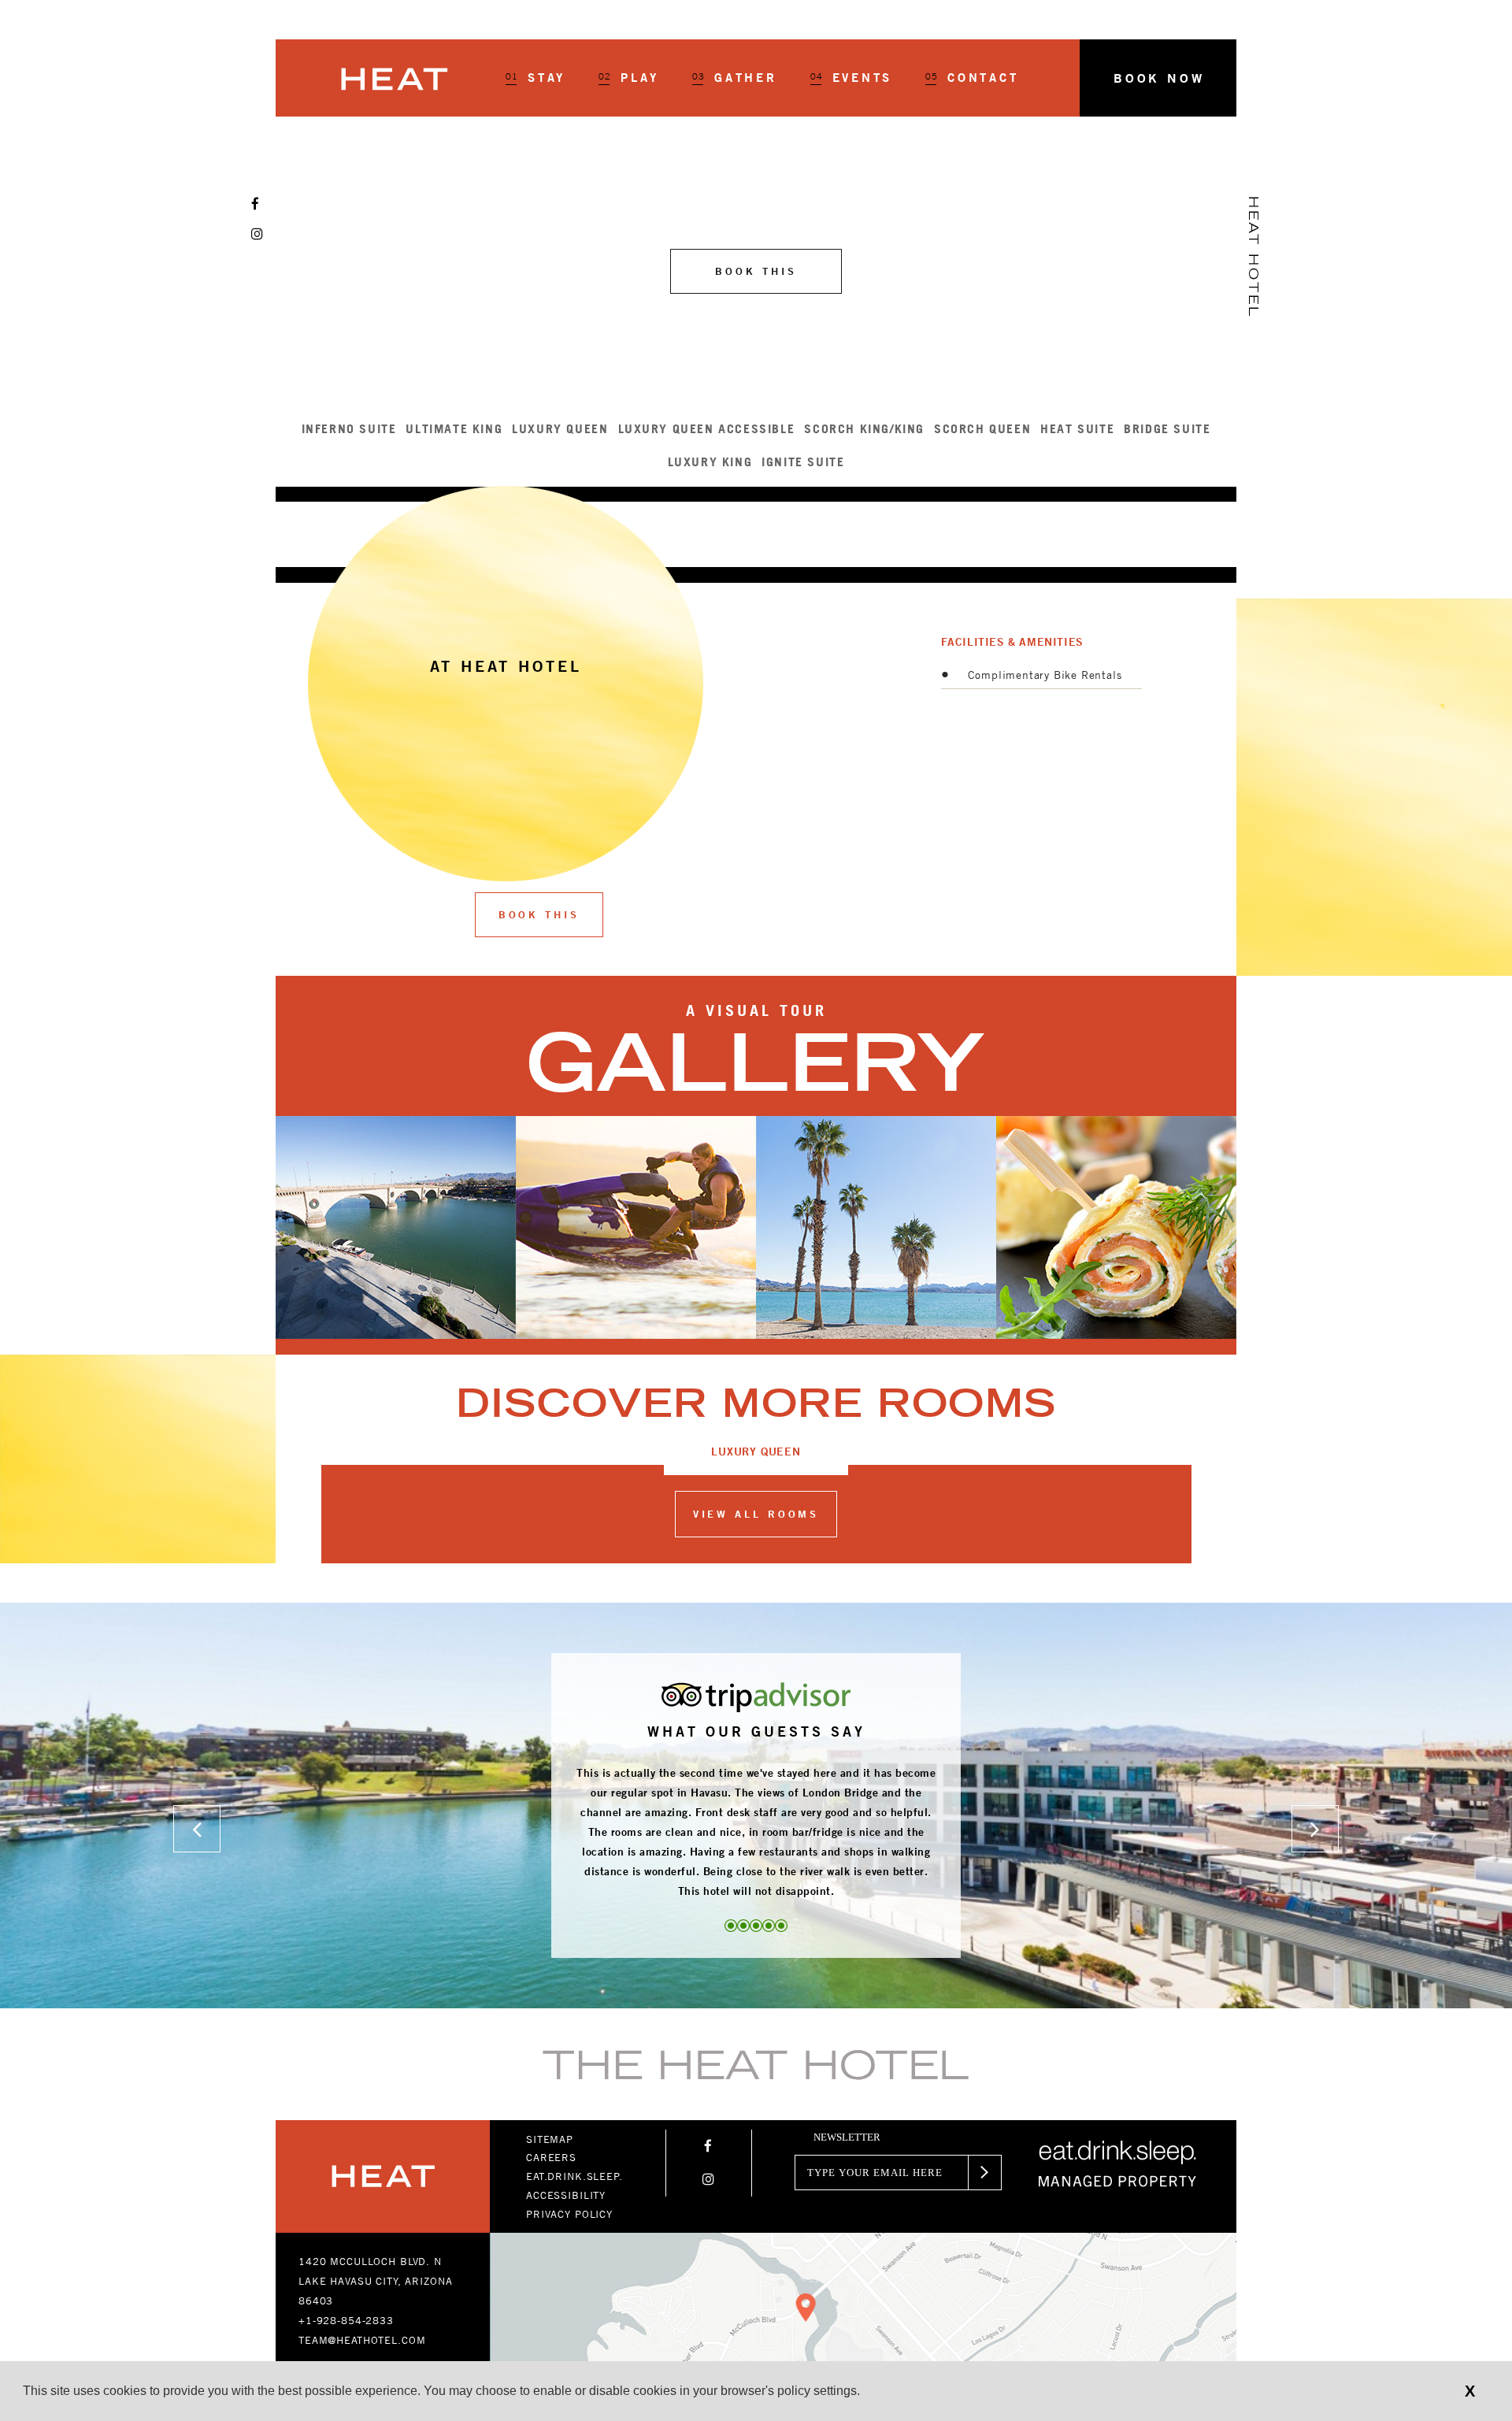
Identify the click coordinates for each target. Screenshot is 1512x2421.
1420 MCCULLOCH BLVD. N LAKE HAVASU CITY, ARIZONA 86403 (375, 2281)
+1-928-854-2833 (346, 2320)
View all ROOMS (756, 1514)
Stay (535, 78)
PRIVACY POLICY (569, 2214)
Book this (756, 271)
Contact (972, 78)
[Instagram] (257, 234)
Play (629, 78)
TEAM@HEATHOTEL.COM (362, 2340)
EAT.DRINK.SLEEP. (574, 2176)
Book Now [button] (1159, 78)
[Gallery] (756, 1235)
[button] (1158, 78)
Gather (735, 78)
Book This (539, 914)
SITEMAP (550, 2139)
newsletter (847, 2137)
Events (852, 78)
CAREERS (551, 2157)
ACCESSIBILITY (566, 2195)
